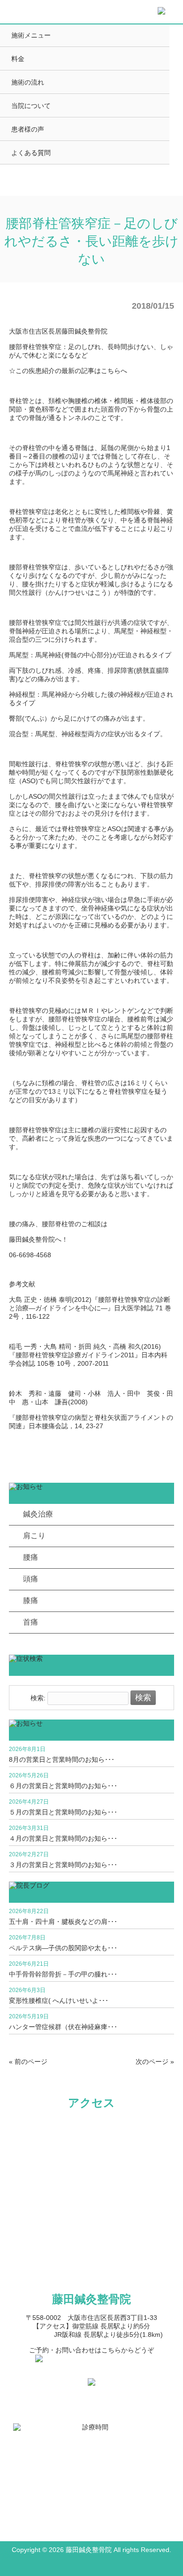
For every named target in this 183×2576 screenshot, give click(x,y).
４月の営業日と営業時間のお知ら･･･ (63, 1838)
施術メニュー (31, 35)
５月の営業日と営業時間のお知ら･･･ (63, 1812)
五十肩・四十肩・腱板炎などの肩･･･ (63, 1922)
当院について (31, 106)
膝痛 (30, 1600)
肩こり (34, 1536)
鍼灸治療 (38, 1514)
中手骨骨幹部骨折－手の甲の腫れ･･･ (63, 1974)
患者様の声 (28, 129)
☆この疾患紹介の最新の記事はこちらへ (68, 371)
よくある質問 (31, 153)
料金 (18, 59)
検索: (38, 1698)
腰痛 (30, 1557)
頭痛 (30, 1579)
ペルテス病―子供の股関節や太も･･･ (63, 1948)
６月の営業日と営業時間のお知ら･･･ (63, 1786)
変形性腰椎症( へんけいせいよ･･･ (59, 2000)
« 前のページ (28, 2062)
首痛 (30, 1622)
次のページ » (155, 2062)
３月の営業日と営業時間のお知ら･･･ (63, 1865)
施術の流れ (28, 82)
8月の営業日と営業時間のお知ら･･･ (62, 1759)
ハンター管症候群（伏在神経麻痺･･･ (63, 2027)
